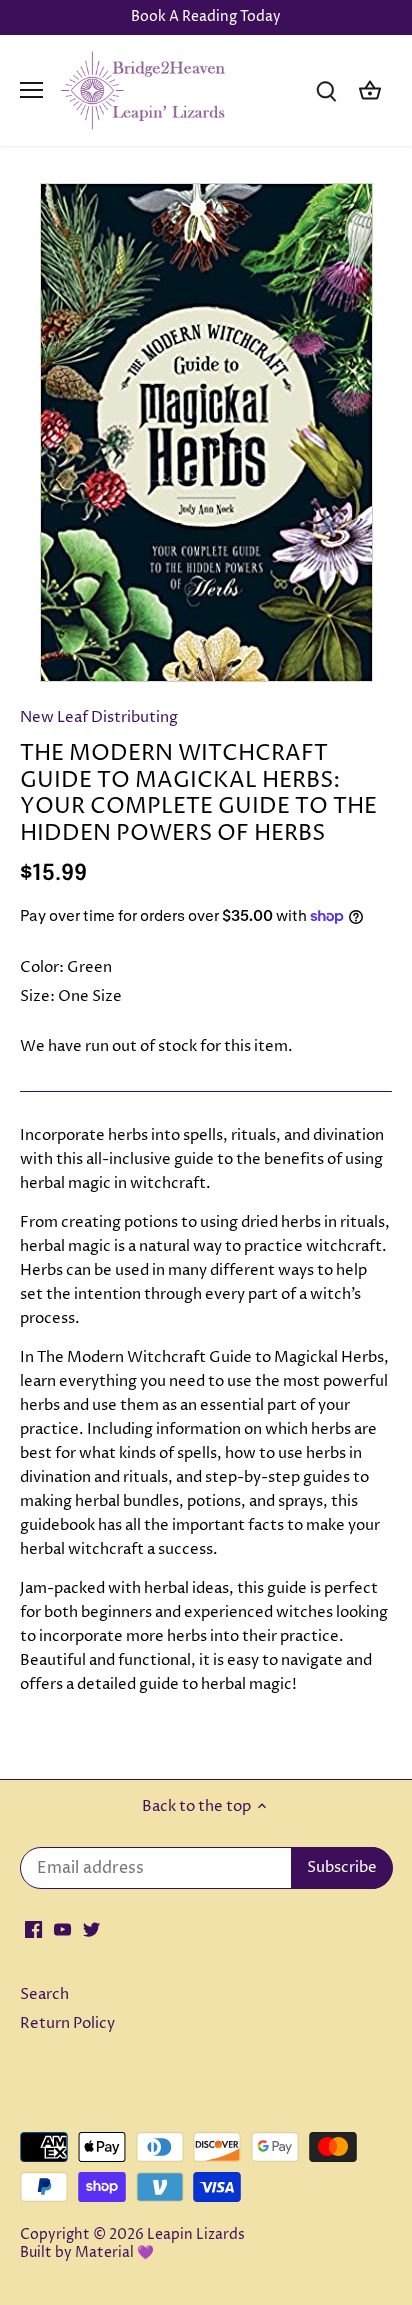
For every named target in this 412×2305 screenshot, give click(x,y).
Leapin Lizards (196, 2235)
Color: (42, 967)
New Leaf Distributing (99, 717)
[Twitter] (91, 1928)
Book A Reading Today (206, 17)
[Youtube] (62, 1928)
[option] (206, 432)
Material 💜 (114, 2253)
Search (44, 1994)
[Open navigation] (31, 90)
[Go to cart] (370, 90)
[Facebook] (33, 1928)
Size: (37, 996)
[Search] (326, 90)
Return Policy (67, 2023)
